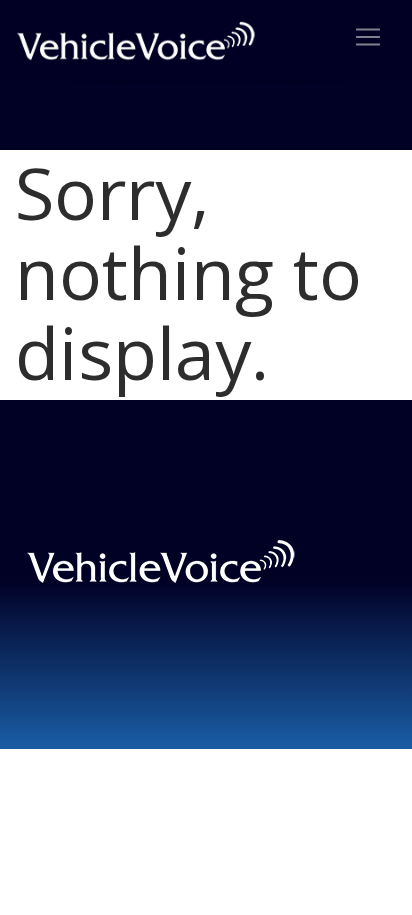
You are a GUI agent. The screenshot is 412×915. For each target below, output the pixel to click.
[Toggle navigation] (368, 37)
